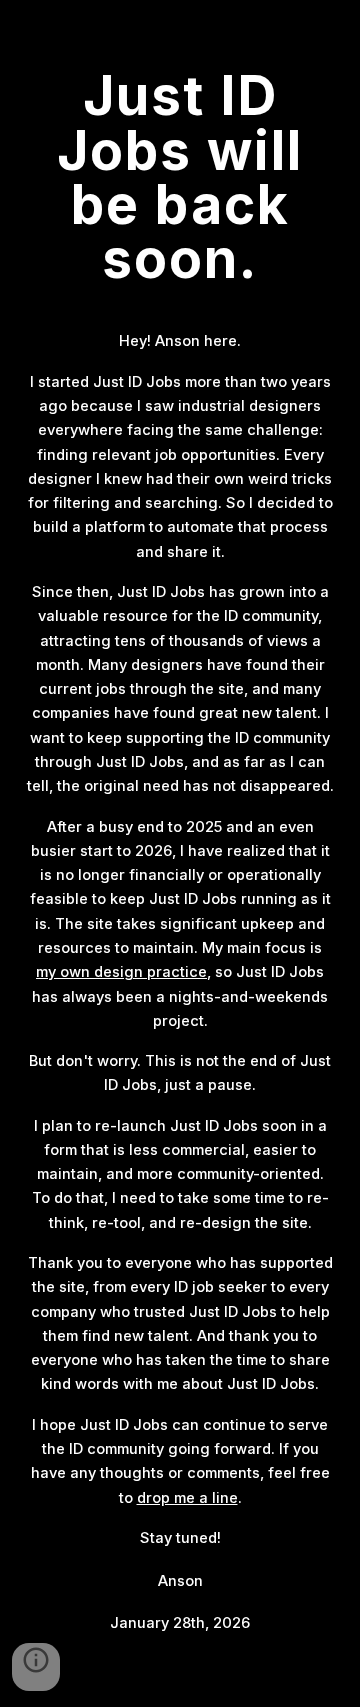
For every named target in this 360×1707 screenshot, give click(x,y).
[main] (180, 176)
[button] (36, 1667)
